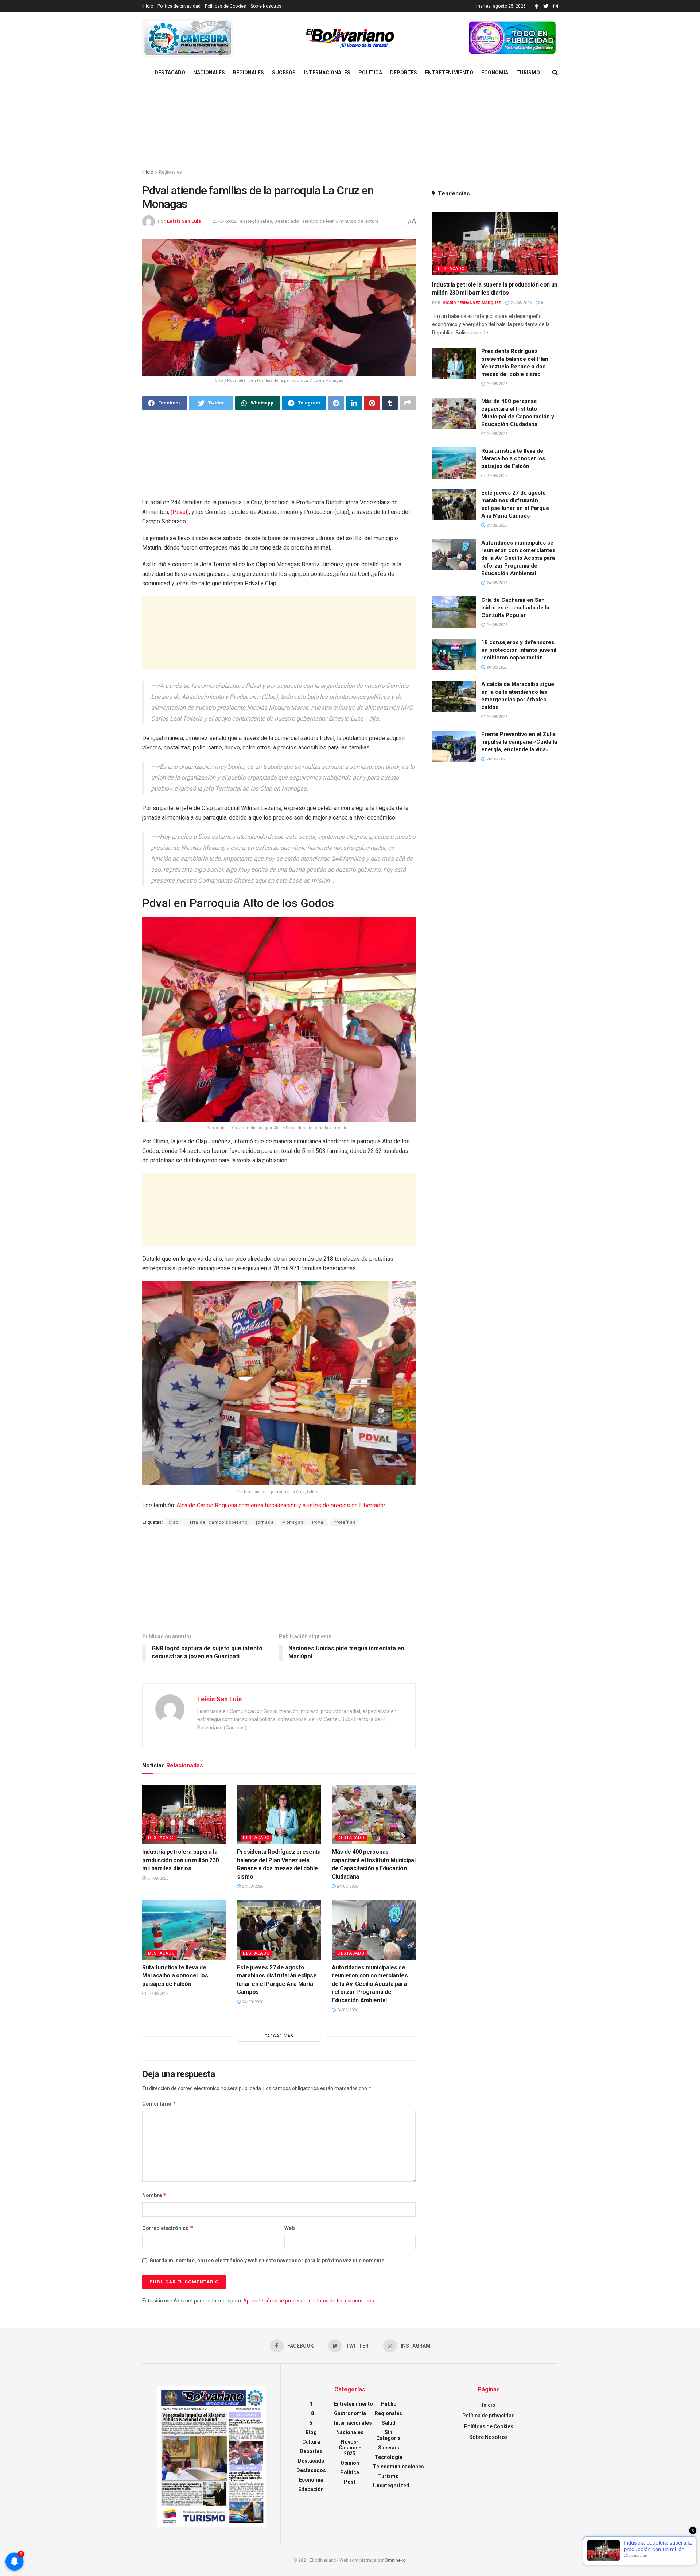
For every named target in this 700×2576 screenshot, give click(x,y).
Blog (311, 2432)
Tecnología (389, 2457)
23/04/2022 (225, 221)
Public (389, 2404)
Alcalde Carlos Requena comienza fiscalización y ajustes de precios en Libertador (281, 1505)
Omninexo (395, 2560)
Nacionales (209, 73)
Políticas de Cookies (225, 6)
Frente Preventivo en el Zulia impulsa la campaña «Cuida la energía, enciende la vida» (519, 742)
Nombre (154, 2195)
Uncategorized (391, 2486)
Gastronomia (350, 2413)
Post (350, 2482)
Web (289, 2228)
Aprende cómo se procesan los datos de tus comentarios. (309, 2301)
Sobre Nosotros (266, 6)
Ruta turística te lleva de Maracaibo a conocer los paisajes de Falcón (175, 1976)
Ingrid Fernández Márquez (472, 303)
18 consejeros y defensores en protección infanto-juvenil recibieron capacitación (519, 650)
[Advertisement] (350, 126)
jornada (265, 1522)
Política (370, 73)
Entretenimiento (449, 73)
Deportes (404, 73)
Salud (389, 2423)
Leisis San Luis (184, 221)
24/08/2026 (157, 1878)
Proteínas (345, 1522)
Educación (311, 2489)
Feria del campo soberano (217, 1522)
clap (173, 1522)
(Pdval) (180, 512)
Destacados (311, 2470)
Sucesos (284, 73)
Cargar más (279, 2036)
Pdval (318, 1522)
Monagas (293, 1522)
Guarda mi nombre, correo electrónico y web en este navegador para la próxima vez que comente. (268, 2261)
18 (311, 2413)
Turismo (528, 73)
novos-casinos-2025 (350, 2448)
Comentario (159, 2104)
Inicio (148, 6)
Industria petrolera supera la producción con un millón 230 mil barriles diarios (180, 1860)
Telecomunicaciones (398, 2467)
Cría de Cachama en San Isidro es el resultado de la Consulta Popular (515, 608)
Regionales (248, 73)
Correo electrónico (168, 2228)
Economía (495, 73)
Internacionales (327, 73)
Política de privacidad (179, 6)
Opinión (350, 2463)
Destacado (170, 73)
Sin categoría (388, 2435)
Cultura (311, 2442)
